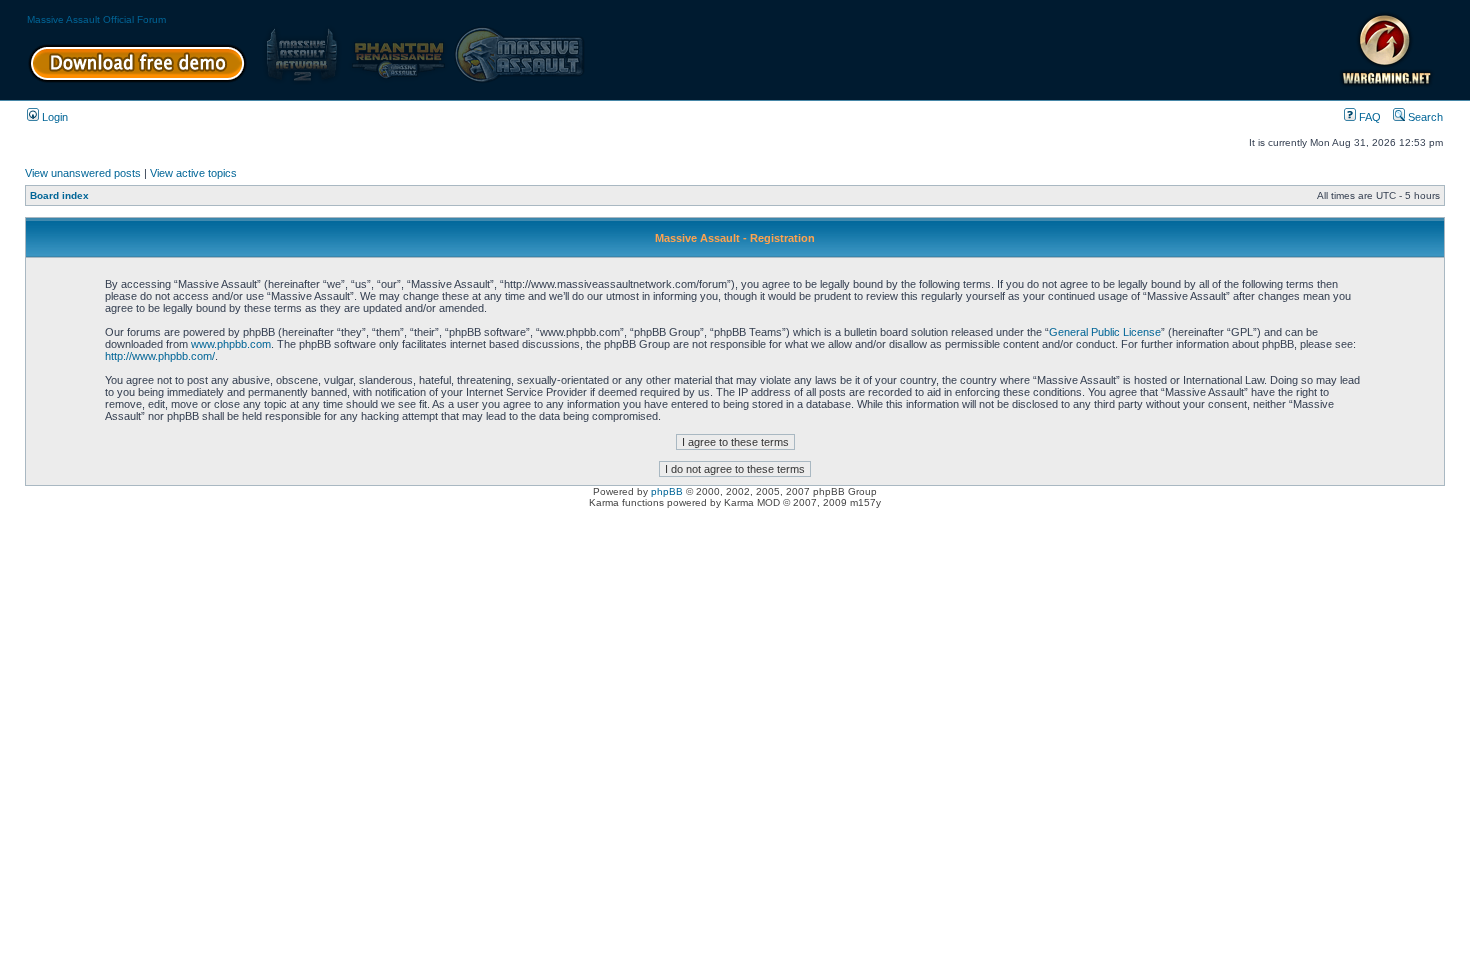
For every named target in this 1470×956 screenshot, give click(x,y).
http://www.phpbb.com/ (160, 356)
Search (1424, 117)
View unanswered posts (83, 173)
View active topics (193, 173)
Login (53, 117)
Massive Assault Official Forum (96, 19)
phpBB (667, 491)
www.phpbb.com (231, 344)
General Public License (1105, 332)
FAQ (1368, 117)
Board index (59, 195)
